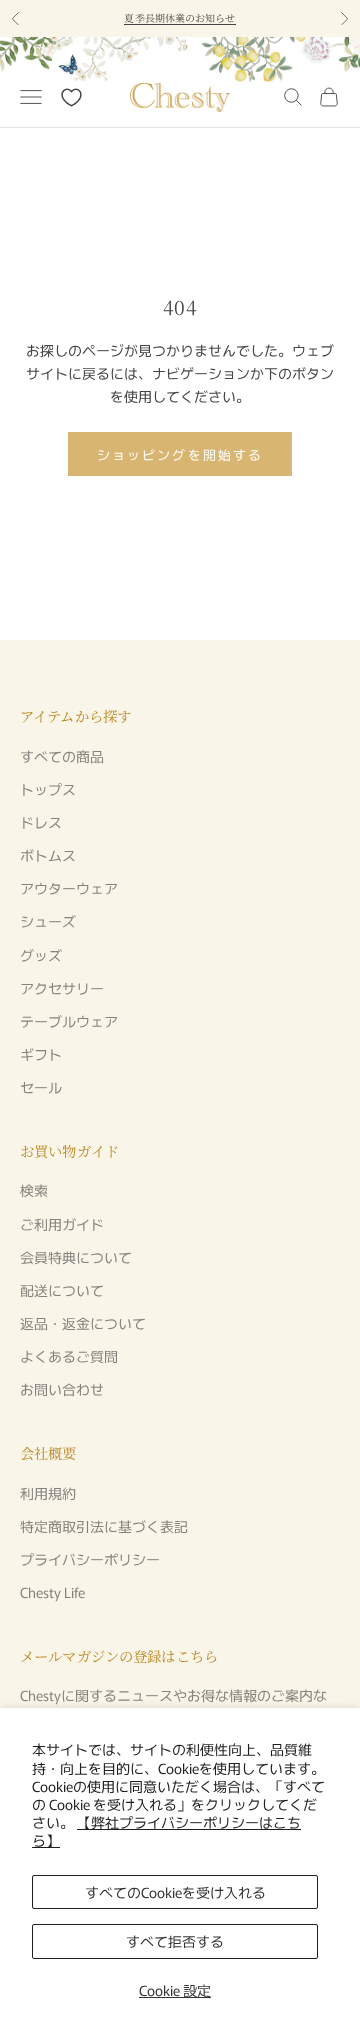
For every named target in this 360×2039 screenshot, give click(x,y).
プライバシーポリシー (90, 1559)
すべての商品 (62, 756)
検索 (34, 1190)
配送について (62, 1290)
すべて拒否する (175, 1941)
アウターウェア (69, 888)
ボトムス (48, 855)
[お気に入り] (71, 97)
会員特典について (76, 1257)
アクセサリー (62, 988)
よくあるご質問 (69, 1356)
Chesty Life (52, 1592)
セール (41, 1087)
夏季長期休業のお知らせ (179, 17)
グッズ (41, 955)
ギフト (41, 1054)
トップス (48, 789)
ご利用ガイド (62, 1224)
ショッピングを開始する (180, 454)
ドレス (41, 822)
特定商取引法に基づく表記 (104, 1526)
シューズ (48, 921)
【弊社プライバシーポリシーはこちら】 (166, 1831)
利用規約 (48, 1493)
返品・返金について (83, 1323)
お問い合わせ (62, 1389)
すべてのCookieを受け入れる (175, 1892)
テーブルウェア (69, 1021)
